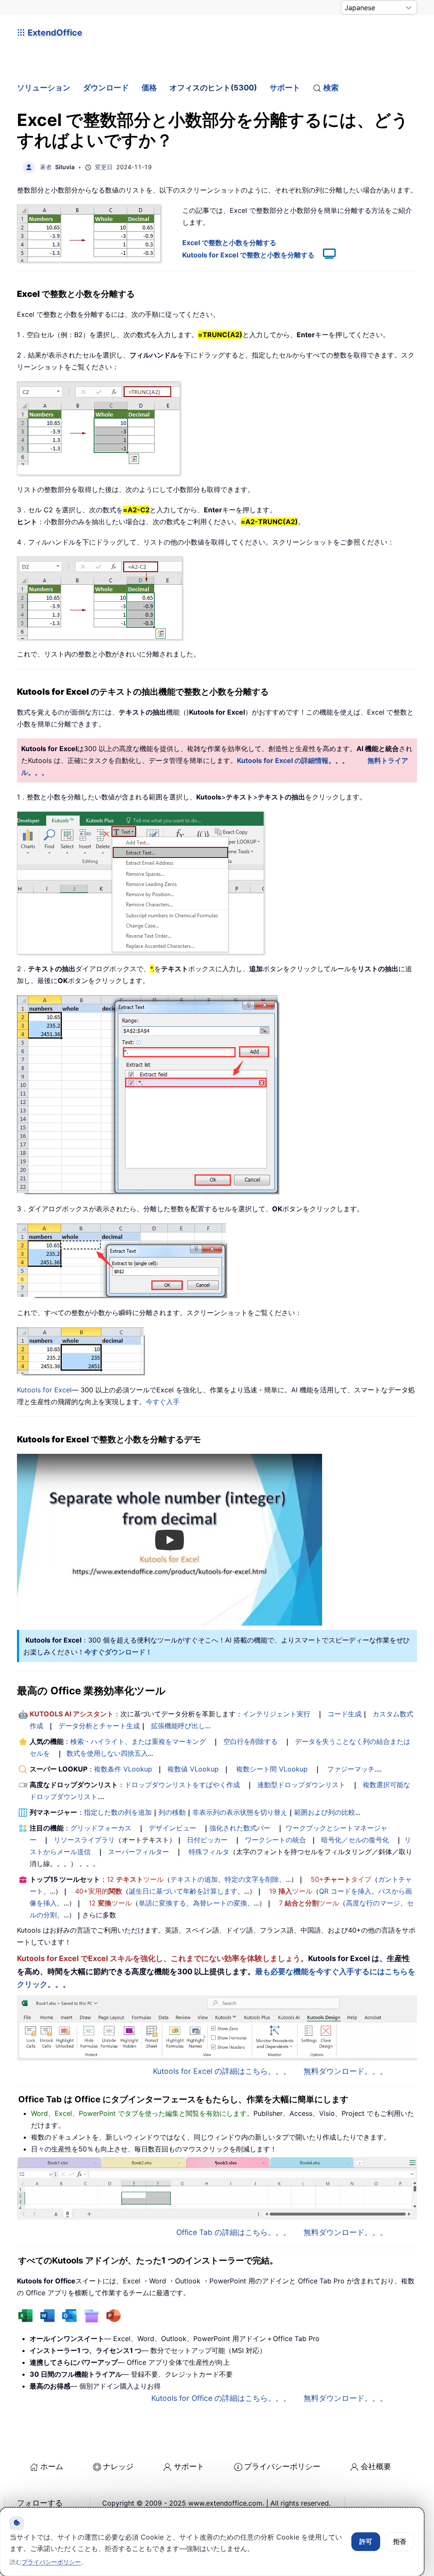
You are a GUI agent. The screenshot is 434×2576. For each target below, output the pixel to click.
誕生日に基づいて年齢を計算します (183, 1891)
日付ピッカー (207, 1840)
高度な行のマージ (373, 1903)
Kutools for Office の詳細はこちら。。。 (221, 2398)
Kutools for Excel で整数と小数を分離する (248, 255)
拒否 (400, 2541)
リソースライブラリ (84, 1840)
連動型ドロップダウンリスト (301, 1785)
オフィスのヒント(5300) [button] (213, 88)
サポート (285, 88)
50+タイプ (341, 1879)
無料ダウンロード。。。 (345, 2071)
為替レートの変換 (220, 1903)
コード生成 (345, 1714)
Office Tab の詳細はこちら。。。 (234, 2232)
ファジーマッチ (351, 1769)
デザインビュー (172, 1828)
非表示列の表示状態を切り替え (240, 1812)
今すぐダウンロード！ (118, 1652)
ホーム (52, 2466)
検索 (331, 88)
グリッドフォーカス (101, 1828)
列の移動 (172, 1812)
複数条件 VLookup (123, 1769)
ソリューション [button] (44, 88)
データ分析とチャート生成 (99, 1726)
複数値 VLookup (193, 1769)
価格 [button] (149, 88)
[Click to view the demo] (325, 255)
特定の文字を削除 (252, 1879)
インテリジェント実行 (276, 1714)
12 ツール (135, 1879)
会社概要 (376, 2466)
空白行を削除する (250, 1741)
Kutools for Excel (44, 1390)
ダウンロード (106, 88)
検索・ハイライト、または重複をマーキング (138, 1741)
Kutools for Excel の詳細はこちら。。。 (222, 2071)
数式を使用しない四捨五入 (107, 1753)
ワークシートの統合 (275, 1840)
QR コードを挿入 (345, 1891)
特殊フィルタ (209, 1852)
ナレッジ (118, 2466)
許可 (366, 2541)
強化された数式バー (240, 1828)
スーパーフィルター (139, 1852)
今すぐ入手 (163, 1402)
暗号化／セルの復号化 (355, 1840)
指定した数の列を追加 (118, 1812)
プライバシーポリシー (282, 2466)
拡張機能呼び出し (178, 1726)
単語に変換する (162, 1903)
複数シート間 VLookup (272, 1769)
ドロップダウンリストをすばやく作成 (182, 1785)
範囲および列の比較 (325, 1812)
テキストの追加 (194, 1879)
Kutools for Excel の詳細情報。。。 (293, 760)
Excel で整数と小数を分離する (229, 243)
